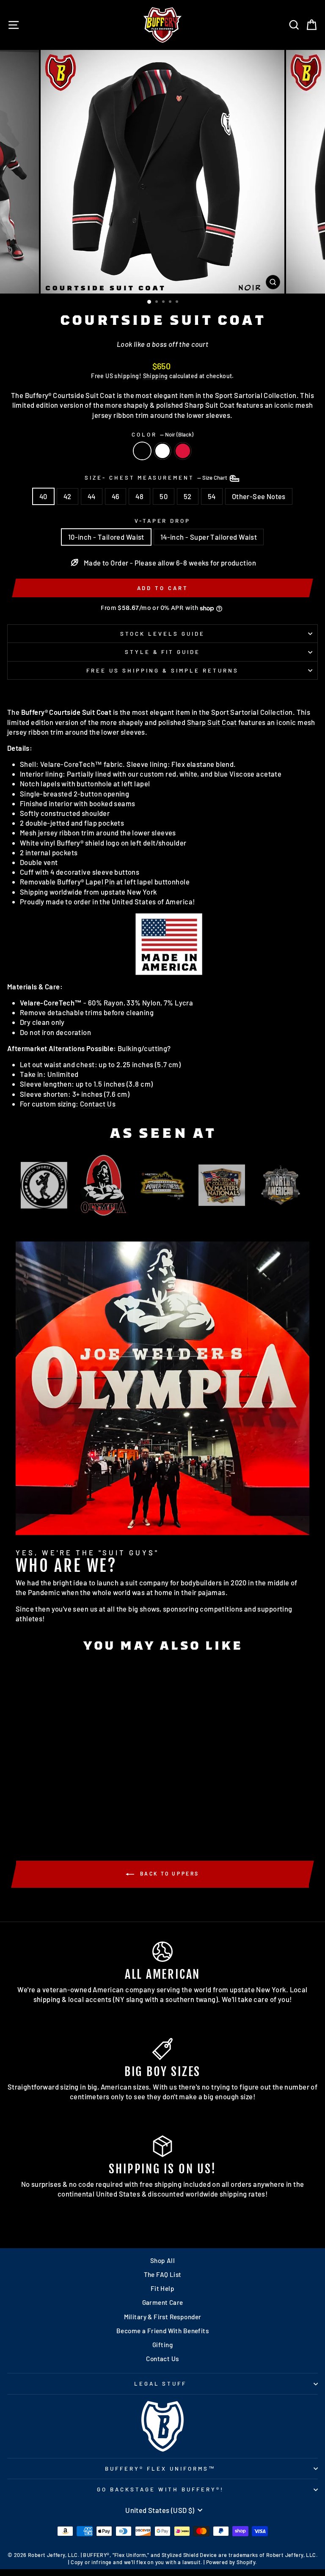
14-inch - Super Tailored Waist (209, 537)
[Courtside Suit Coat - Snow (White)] (67, 1811)
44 (92, 496)
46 (116, 496)
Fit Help (162, 2288)
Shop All (162, 2260)
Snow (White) (162, 451)
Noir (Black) (142, 451)
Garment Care (163, 2302)
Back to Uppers (168, 1873)
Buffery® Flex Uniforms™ (160, 2469)
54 (212, 496)
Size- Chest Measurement (157, 478)
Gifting (162, 2345)
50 (164, 496)
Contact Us (98, 1104)
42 (67, 496)
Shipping (156, 376)
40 (43, 496)
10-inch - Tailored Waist (106, 537)
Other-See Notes (259, 496)
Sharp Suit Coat (212, 722)
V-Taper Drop (163, 521)
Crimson (183, 451)
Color (162, 434)
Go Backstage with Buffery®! (160, 2489)
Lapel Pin (100, 882)
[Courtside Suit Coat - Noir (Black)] (57, 1811)
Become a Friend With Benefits (162, 2331)
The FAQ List (163, 2274)
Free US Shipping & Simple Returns (162, 670)
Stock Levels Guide (162, 634)
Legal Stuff (161, 2384)
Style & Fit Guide (163, 652)
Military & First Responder (163, 2317)
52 (188, 496)
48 (139, 496)
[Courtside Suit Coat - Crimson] (77, 1811)
